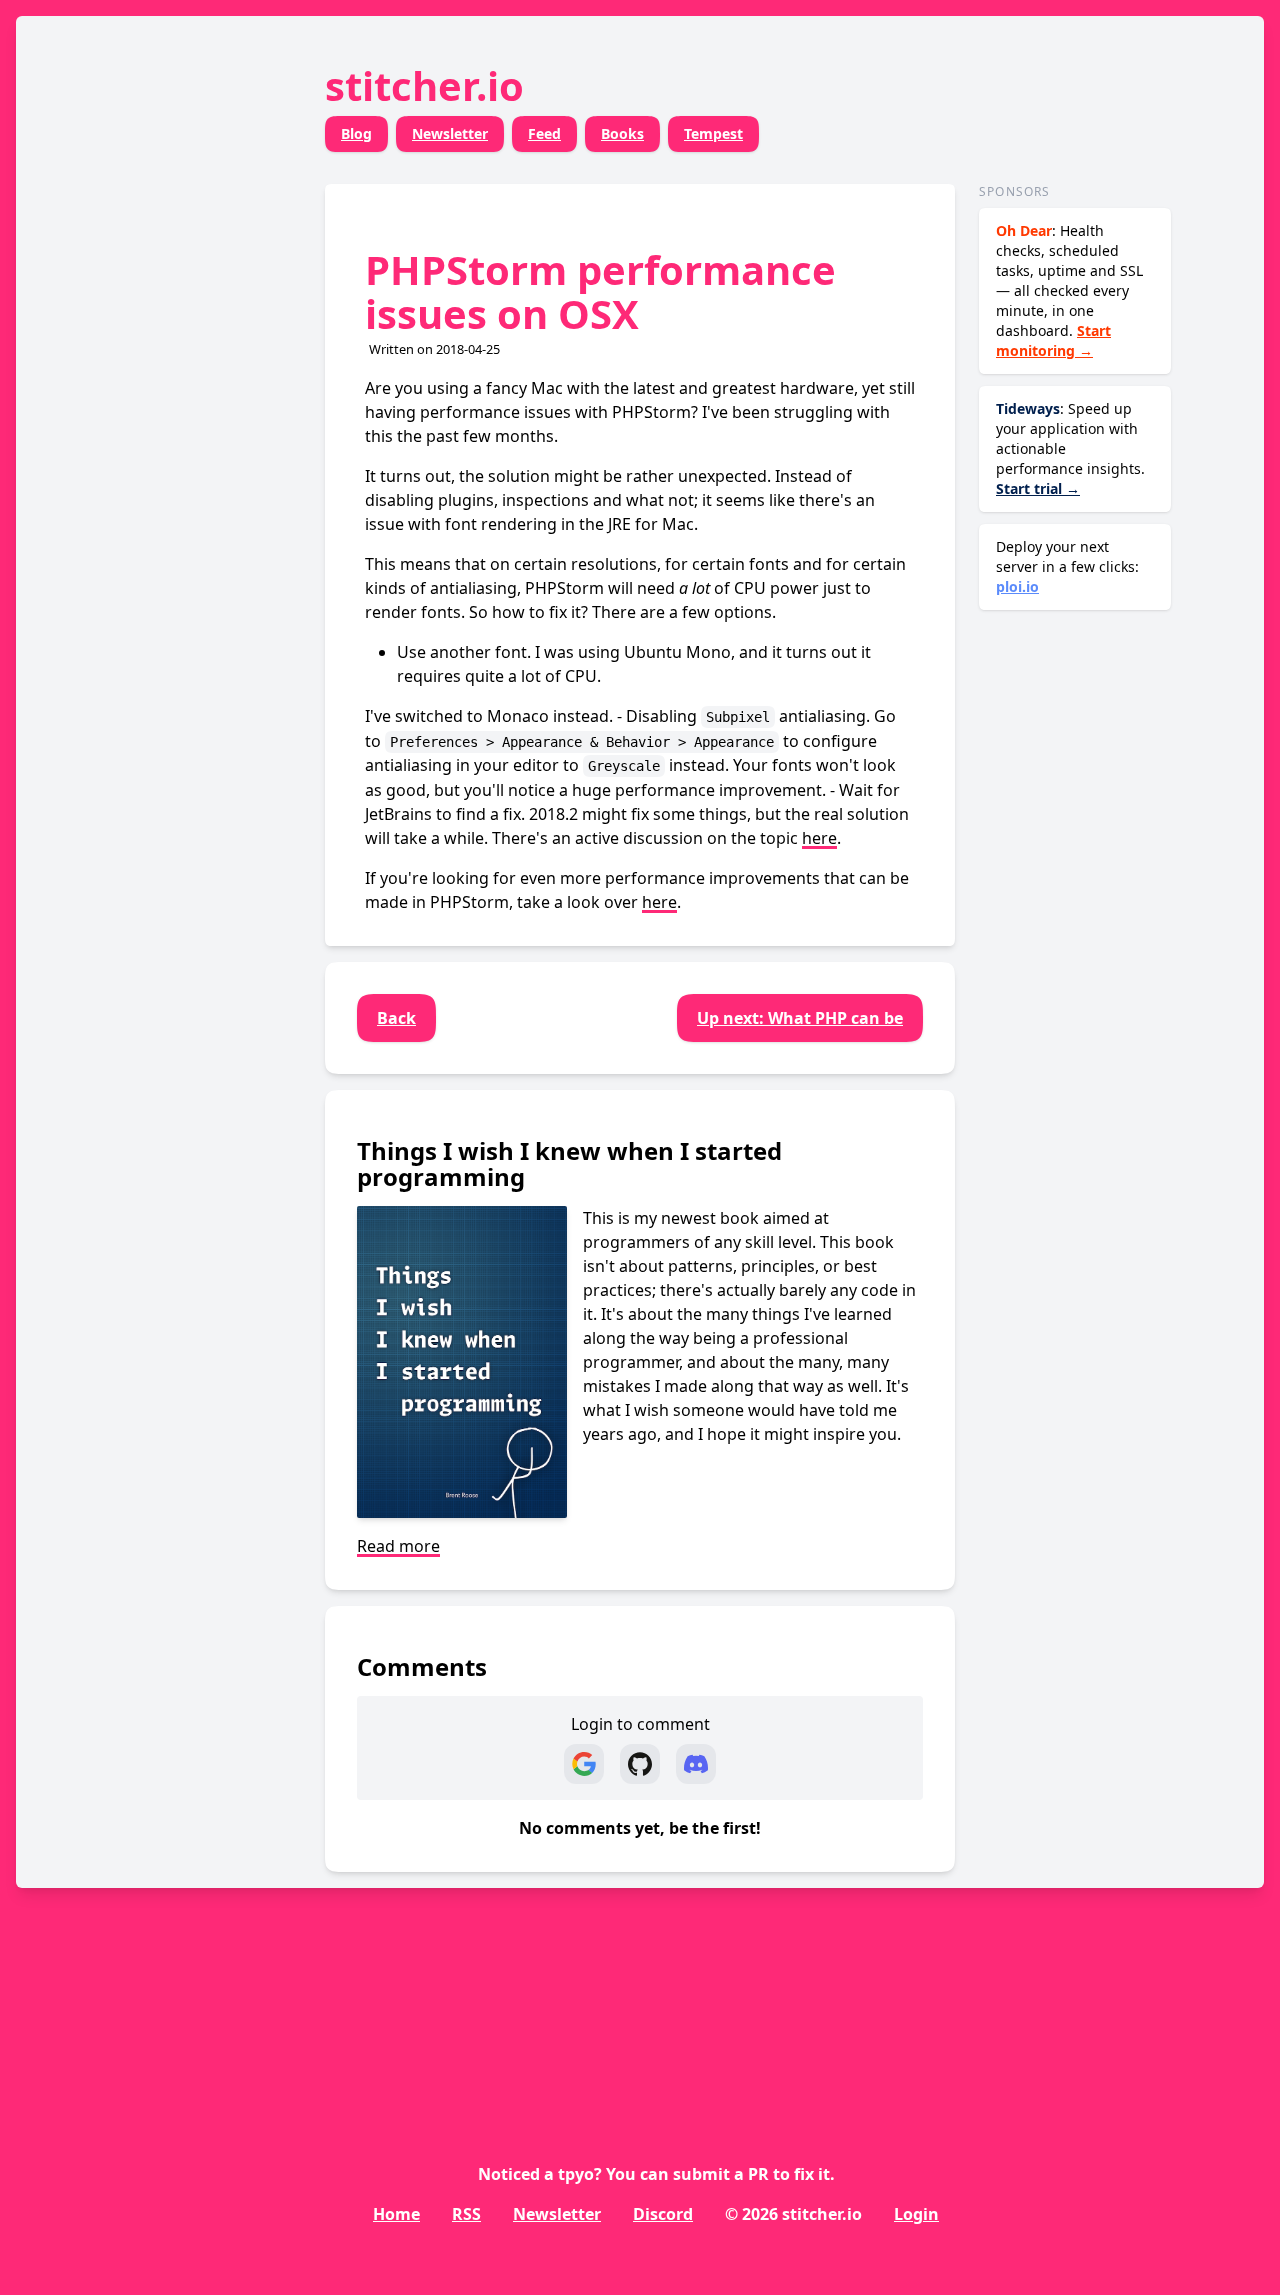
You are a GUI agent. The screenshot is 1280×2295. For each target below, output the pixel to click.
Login (916, 2214)
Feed (544, 133)
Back (396, 1018)
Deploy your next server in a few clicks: (1067, 566)
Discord (663, 2214)
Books (622, 133)
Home (396, 2214)
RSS (466, 2214)
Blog (356, 133)
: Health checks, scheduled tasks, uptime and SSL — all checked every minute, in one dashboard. (1069, 290)
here (819, 838)
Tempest (713, 133)
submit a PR (721, 2174)
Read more (398, 1546)
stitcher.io (424, 85)
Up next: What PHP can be (800, 1018)
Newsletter (450, 133)
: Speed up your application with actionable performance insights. (1070, 448)
